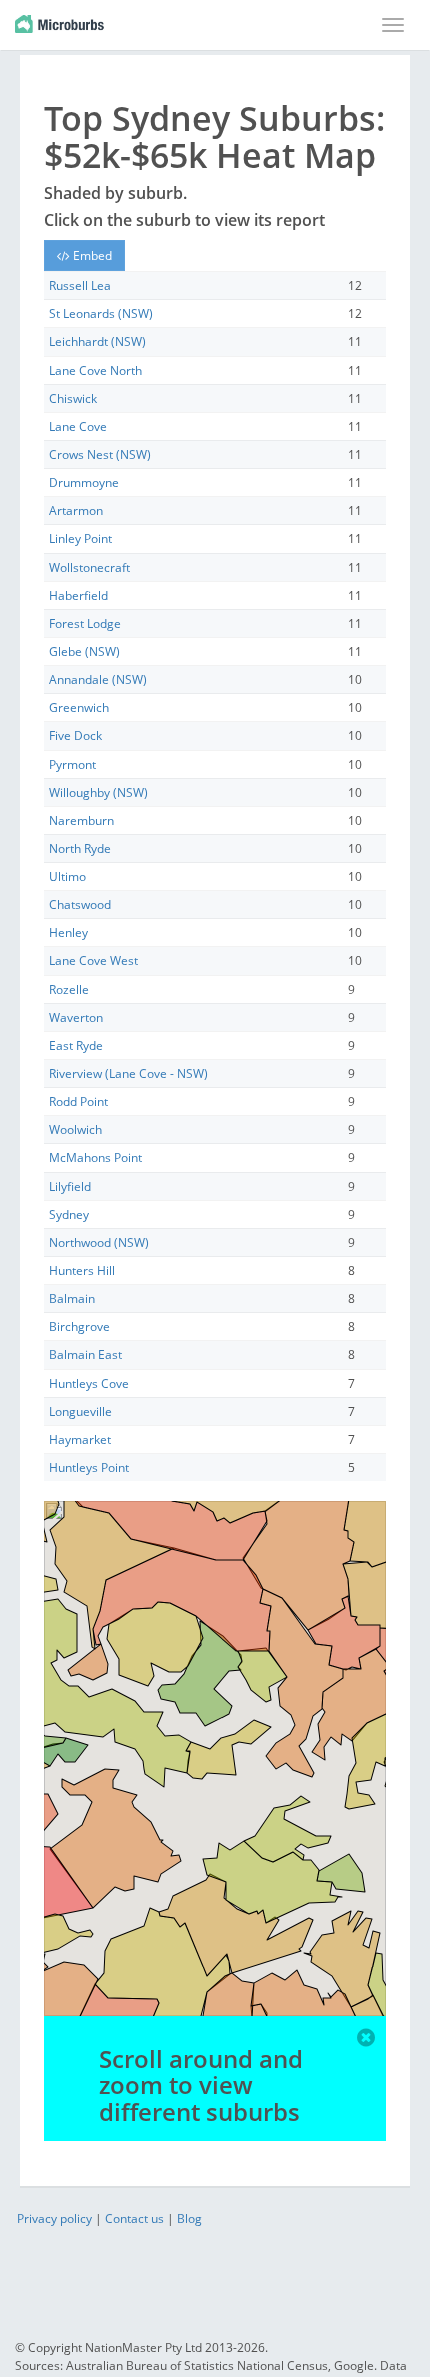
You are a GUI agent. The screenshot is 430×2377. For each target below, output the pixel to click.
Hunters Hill (82, 1270)
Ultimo (67, 876)
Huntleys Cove (89, 1383)
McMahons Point (95, 1157)
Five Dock (75, 735)
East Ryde (76, 1045)
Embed (91, 255)
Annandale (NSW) (98, 679)
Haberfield (78, 595)
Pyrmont (72, 764)
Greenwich (79, 707)
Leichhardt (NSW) (97, 341)
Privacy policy (54, 2218)
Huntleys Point (89, 1467)
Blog (189, 2218)
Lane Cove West (93, 960)
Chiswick (73, 398)
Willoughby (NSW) (98, 792)
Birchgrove (79, 1326)
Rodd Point (78, 1101)
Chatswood (80, 904)
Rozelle (69, 989)
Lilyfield (70, 1186)
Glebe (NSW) (84, 651)
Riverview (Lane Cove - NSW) (128, 1073)
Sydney (69, 1214)
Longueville (80, 1411)
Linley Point (80, 538)
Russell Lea (80, 285)
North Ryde (80, 848)
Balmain (72, 1298)
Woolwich (75, 1129)
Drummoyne (84, 482)
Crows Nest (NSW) (100, 454)
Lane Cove (78, 426)
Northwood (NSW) (99, 1242)
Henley (68, 932)
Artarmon (76, 510)
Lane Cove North (95, 370)
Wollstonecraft (89, 567)
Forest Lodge (85, 623)
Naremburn (81, 820)
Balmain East (85, 1354)
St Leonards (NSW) (101, 313)
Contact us (134, 2218)
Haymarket (80, 1439)
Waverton (76, 1017)
